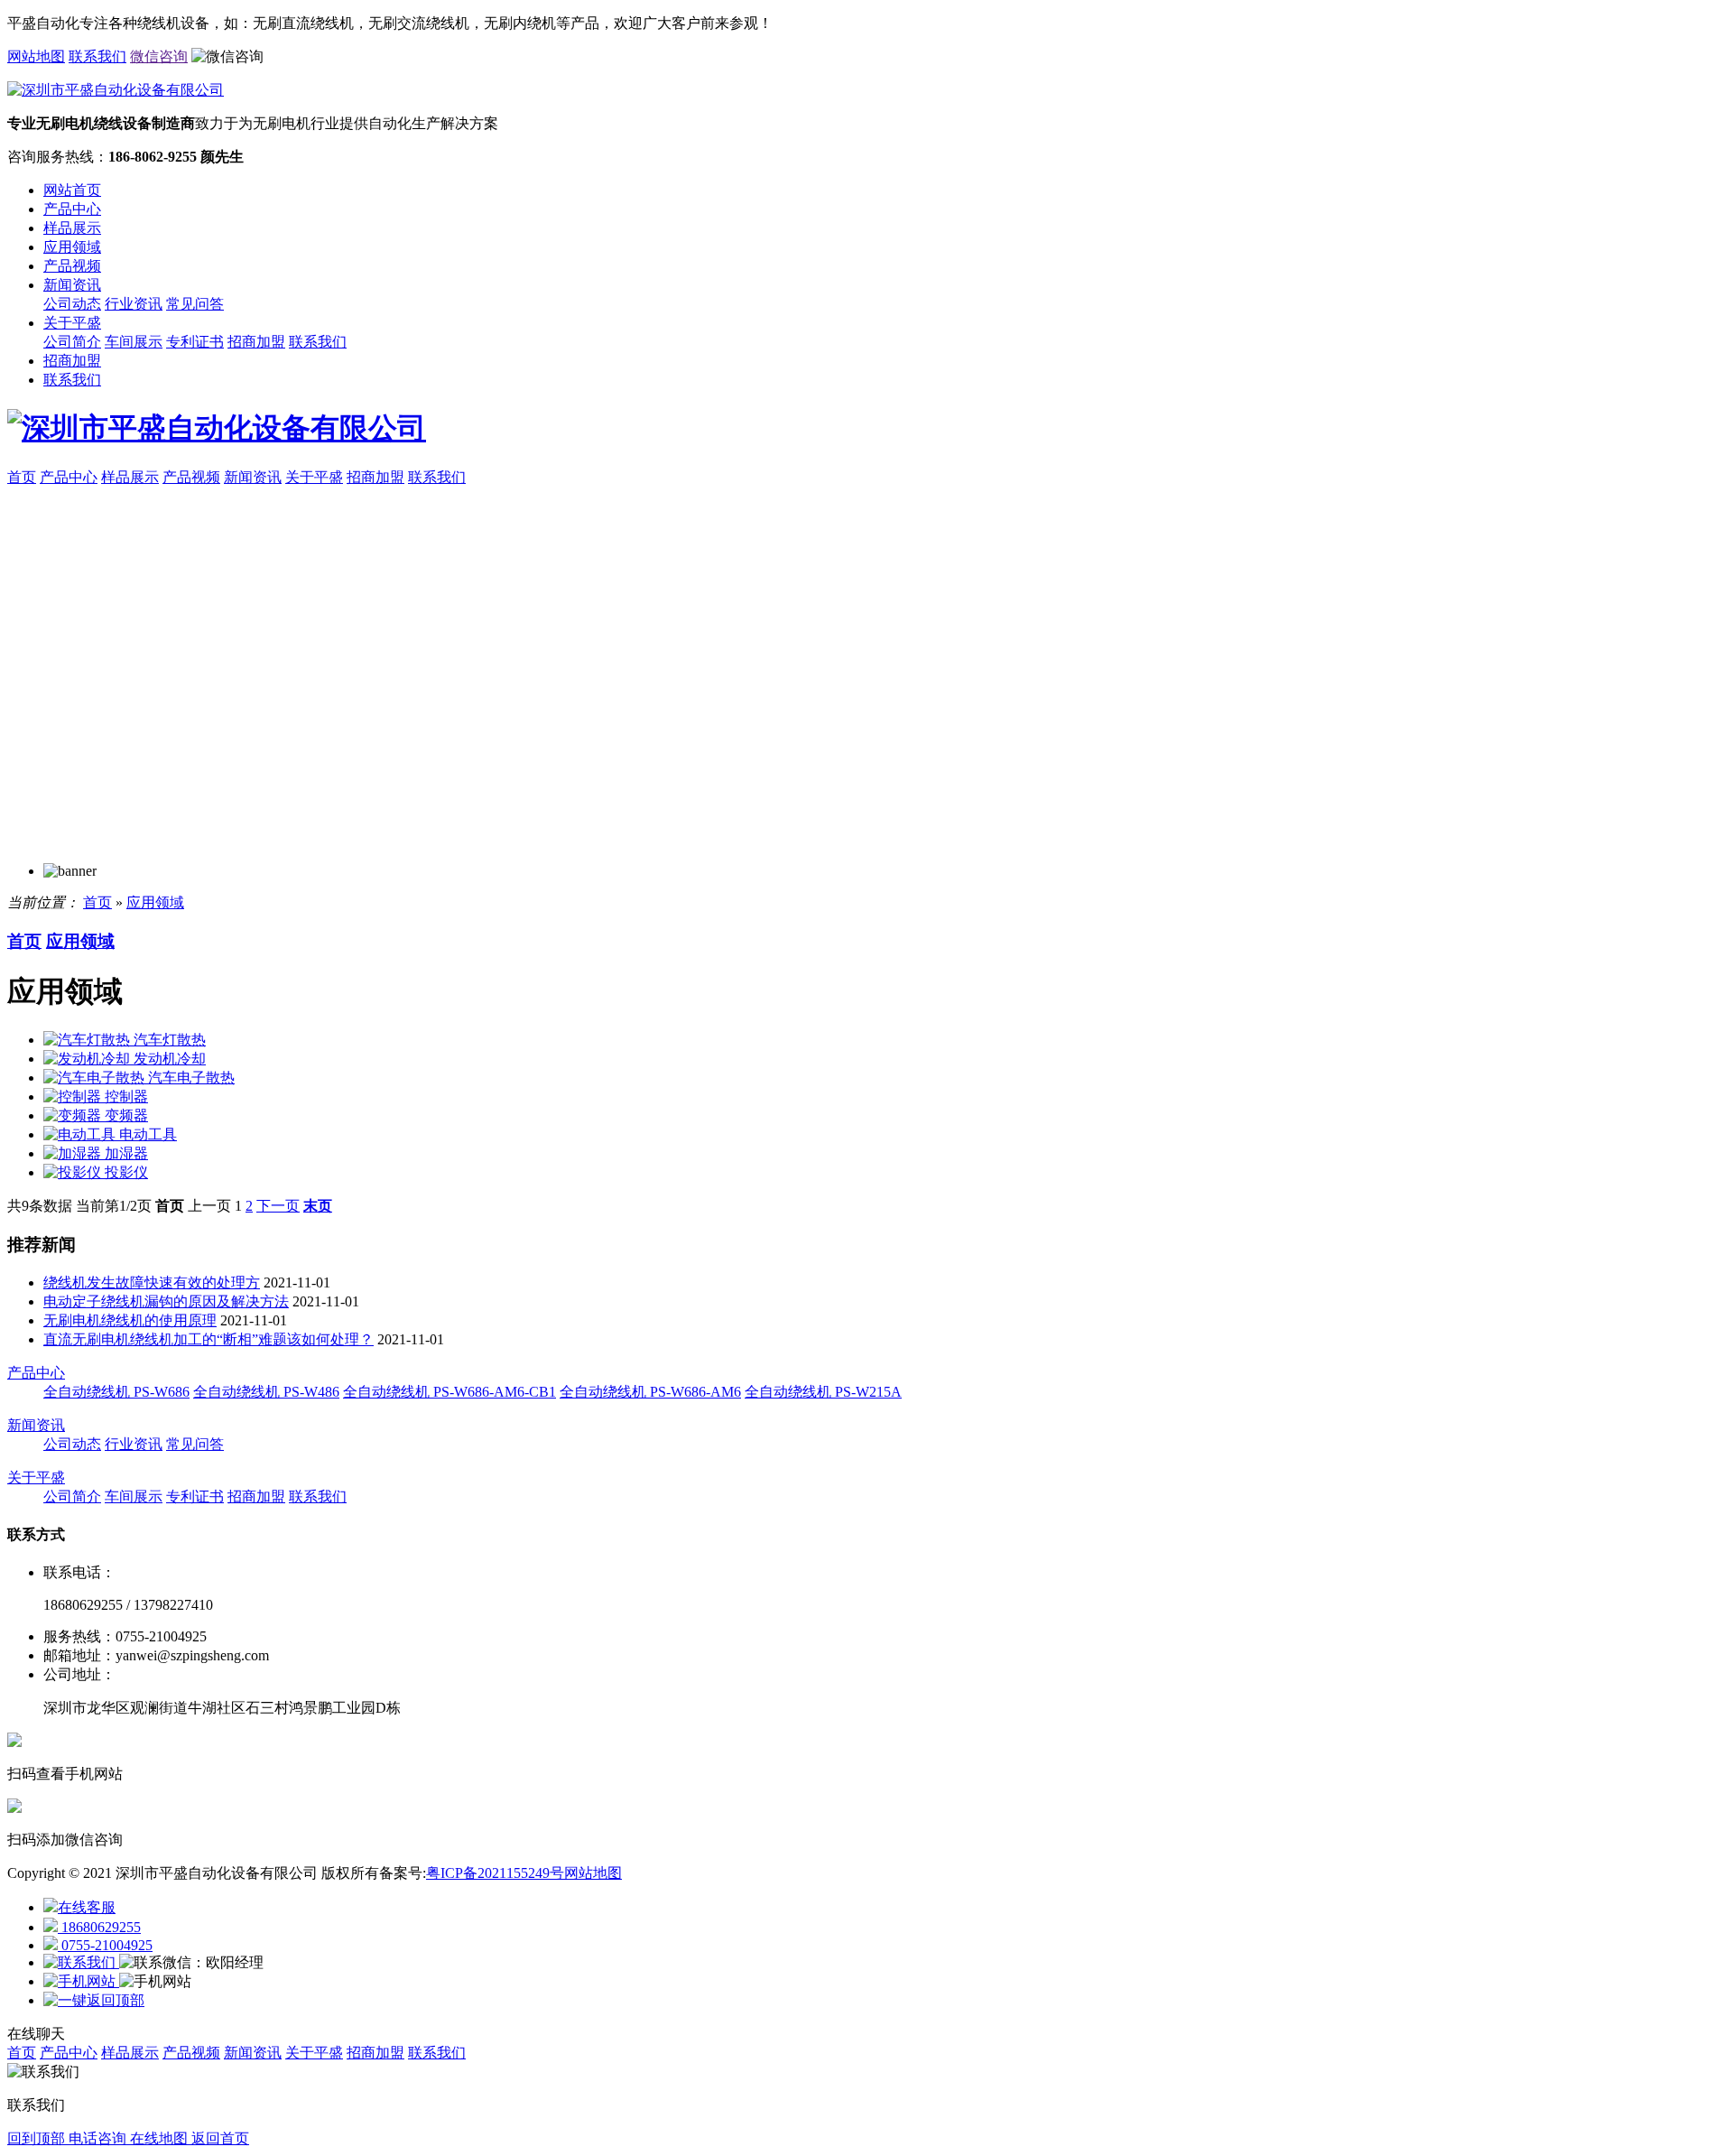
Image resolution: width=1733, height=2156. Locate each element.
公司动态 (72, 304)
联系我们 (97, 56)
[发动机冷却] (88, 1059)
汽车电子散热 (191, 1078)
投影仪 (126, 1172)
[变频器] (74, 1115)
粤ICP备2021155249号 (495, 1873)
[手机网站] (81, 1981)
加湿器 (126, 1153)
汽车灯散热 (170, 1040)
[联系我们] (81, 1962)
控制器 (126, 1097)
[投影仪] (74, 1172)
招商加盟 (256, 342)
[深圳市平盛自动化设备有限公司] (866, 429)
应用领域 (72, 247)
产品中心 (72, 209)
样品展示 (72, 228)
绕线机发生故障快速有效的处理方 (152, 1282)
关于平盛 (72, 323)
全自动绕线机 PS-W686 (116, 1392)
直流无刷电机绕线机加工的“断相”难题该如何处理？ (209, 1339)
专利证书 (195, 342)
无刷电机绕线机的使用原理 (130, 1320)
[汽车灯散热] (88, 1040)
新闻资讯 (72, 285)
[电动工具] (81, 1134)
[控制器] (74, 1097)
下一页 (278, 1206)
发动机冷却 (170, 1059)
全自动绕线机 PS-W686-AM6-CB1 (449, 1392)
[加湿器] (74, 1153)
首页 (22, 477)
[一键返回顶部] (94, 2000)
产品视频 (72, 266)
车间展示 (134, 342)
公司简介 (72, 342)
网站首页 (72, 190)
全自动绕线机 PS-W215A (823, 1392)
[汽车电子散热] (96, 1078)
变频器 (126, 1115)
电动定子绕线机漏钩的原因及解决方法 (166, 1301)
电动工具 (148, 1134)
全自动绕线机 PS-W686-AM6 (650, 1392)
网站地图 (36, 56)
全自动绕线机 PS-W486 (266, 1392)
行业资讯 (134, 304)
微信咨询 (159, 56)
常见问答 (195, 304)
